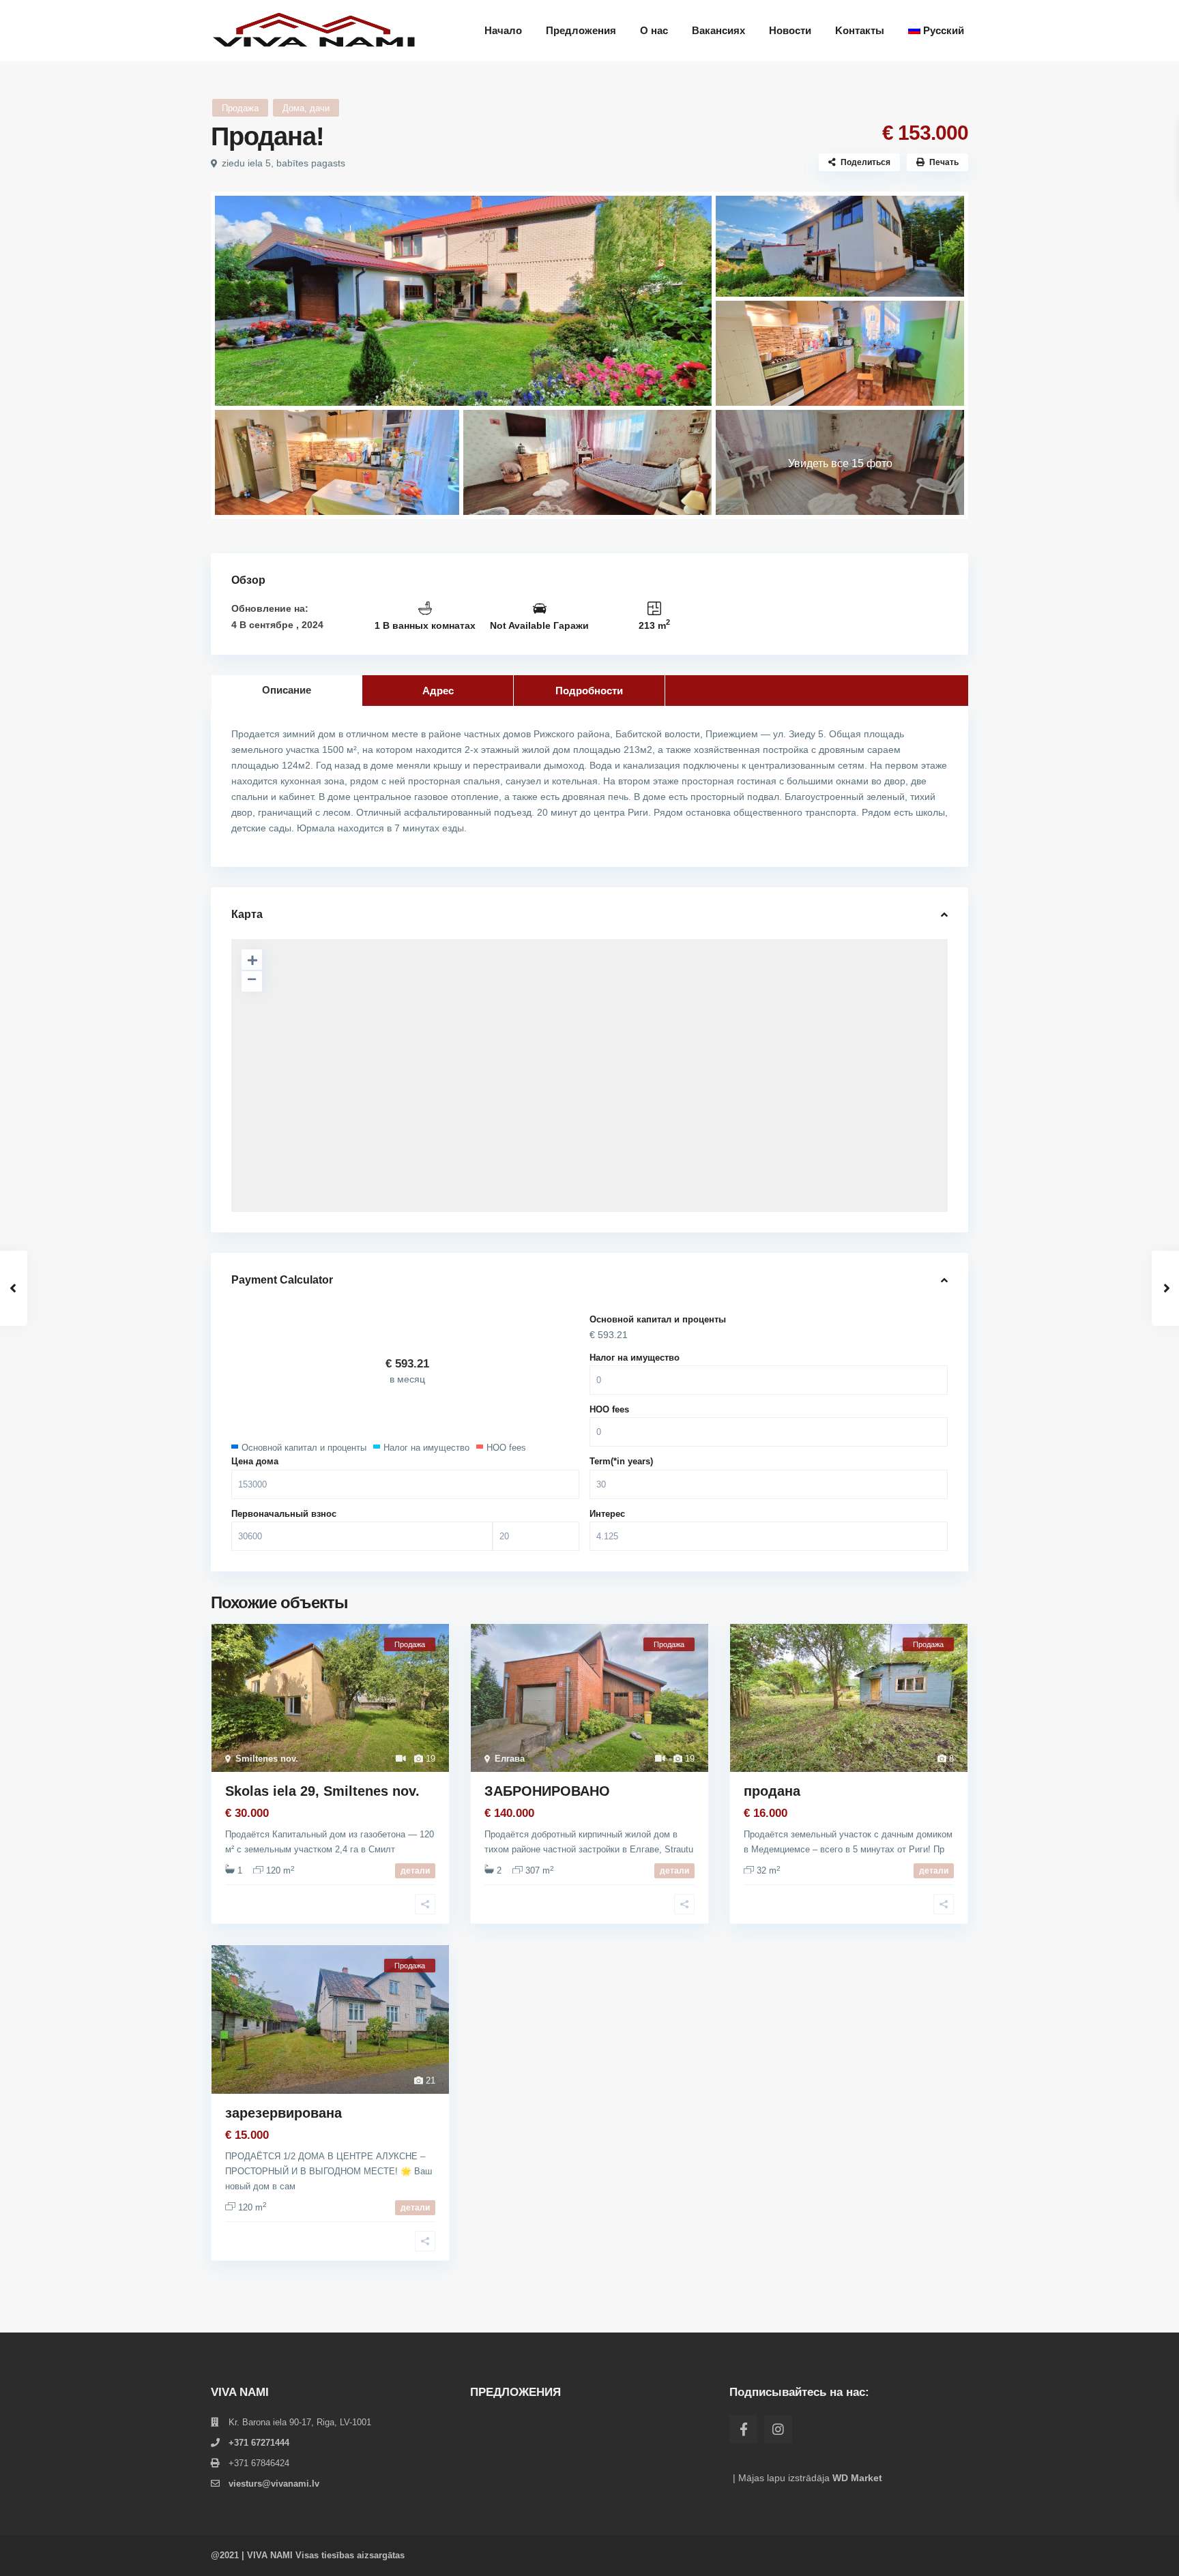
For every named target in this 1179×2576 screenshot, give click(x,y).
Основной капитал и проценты (658, 1319)
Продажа (240, 108)
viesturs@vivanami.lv (274, 2484)
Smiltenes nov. (267, 1759)
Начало (503, 30)
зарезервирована (283, 2113)
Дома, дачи (306, 108)
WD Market (857, 2478)
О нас (654, 30)
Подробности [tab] (589, 691)
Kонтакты (860, 30)
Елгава (510, 1759)
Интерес (607, 1514)
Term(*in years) (621, 1461)
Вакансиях (718, 30)
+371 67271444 (259, 2443)
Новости (790, 30)
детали (415, 1871)
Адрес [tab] (438, 691)
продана (772, 1791)
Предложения (581, 30)
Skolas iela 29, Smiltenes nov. (322, 1791)
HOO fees (609, 1409)
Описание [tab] (287, 690)
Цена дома (255, 1461)
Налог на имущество (635, 1358)
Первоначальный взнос (284, 1514)
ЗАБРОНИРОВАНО (547, 1791)
